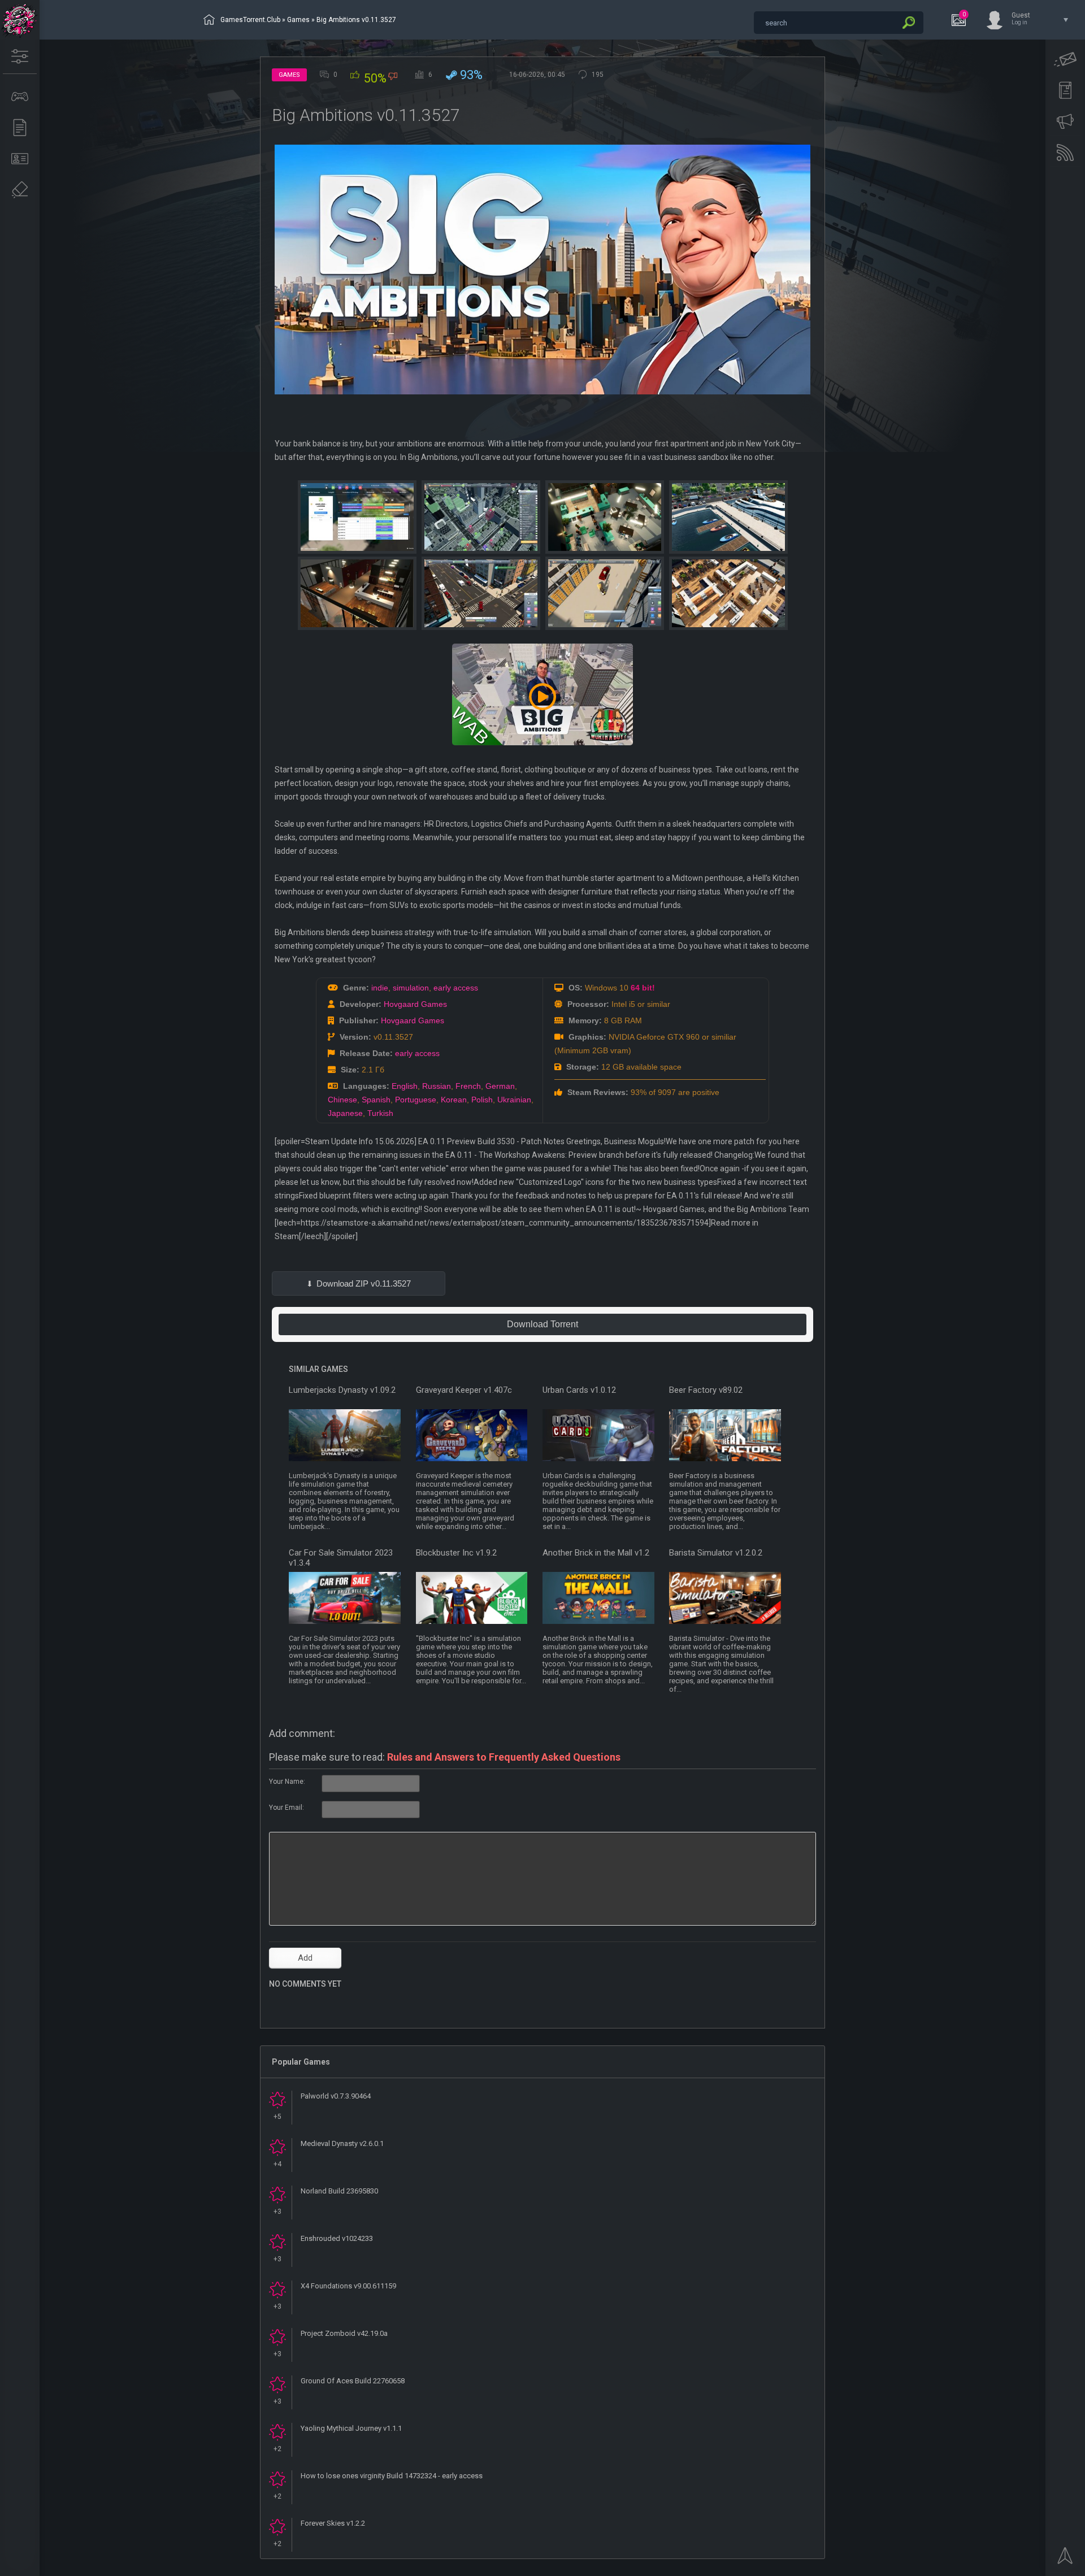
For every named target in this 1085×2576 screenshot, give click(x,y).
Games (298, 20)
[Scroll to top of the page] (1065, 2559)
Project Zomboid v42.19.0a (344, 2333)
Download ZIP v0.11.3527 (364, 1283)
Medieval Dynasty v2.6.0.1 (342, 2143)
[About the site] (20, 159)
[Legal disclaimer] (20, 190)
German (500, 1086)
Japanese (345, 1113)
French (468, 1086)
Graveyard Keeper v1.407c (464, 1390)
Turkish (380, 1113)
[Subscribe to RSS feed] (1065, 153)
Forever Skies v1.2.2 (333, 2523)
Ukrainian (514, 1100)
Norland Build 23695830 (339, 2191)
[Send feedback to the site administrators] (1065, 59)
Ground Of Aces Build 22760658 (353, 2381)
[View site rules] (1065, 90)
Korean (454, 1100)
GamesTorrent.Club (250, 20)
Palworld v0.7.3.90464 (336, 2096)
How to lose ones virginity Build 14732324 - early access (392, 2476)
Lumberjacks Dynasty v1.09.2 (342, 1390)
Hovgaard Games (415, 1004)
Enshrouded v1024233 (337, 2238)
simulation (411, 988)
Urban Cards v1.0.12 (579, 1390)
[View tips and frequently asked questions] (1065, 121)
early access (456, 988)
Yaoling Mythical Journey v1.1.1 (351, 2428)
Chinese (342, 1100)
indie (380, 988)
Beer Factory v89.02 (706, 1390)
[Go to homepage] (20, 20)
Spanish (376, 1100)
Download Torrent (542, 1324)
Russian (437, 1086)
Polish (482, 1100)
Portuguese (416, 1100)
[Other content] (20, 128)
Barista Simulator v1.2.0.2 (716, 1553)
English (405, 1086)
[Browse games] (20, 97)
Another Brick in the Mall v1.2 (596, 1553)
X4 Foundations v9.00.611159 (348, 2286)
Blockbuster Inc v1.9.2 (456, 1553)
